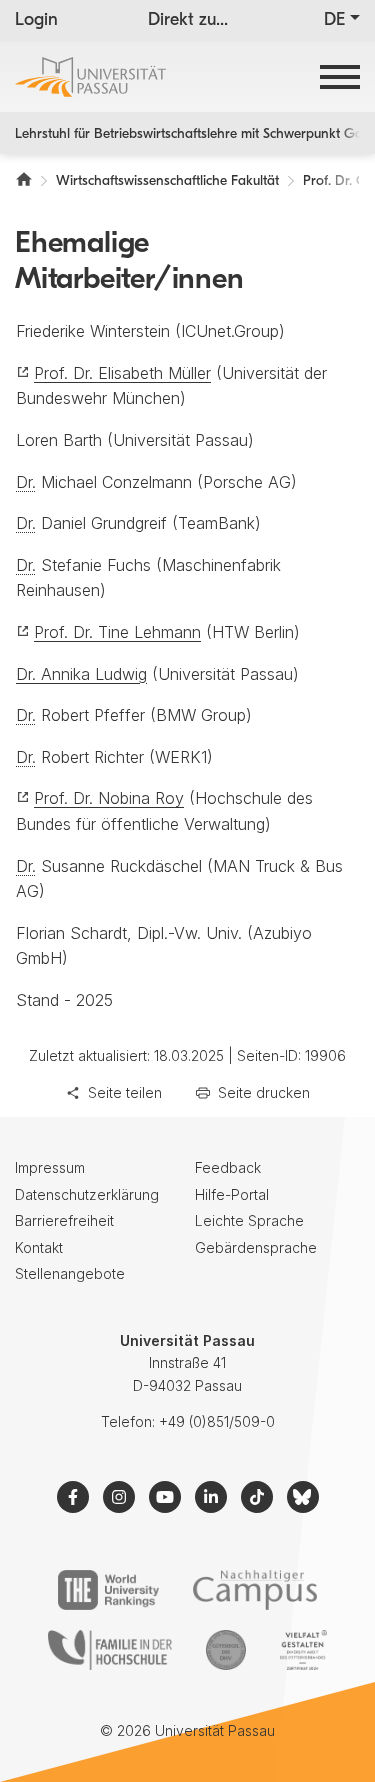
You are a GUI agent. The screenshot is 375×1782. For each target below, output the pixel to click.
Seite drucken (264, 1092)
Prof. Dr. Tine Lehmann (117, 632)
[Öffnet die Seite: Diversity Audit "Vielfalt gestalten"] (303, 1650)
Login (36, 21)
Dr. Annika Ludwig (81, 674)
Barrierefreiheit (64, 1220)
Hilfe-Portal (232, 1194)
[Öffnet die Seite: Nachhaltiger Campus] (255, 1590)
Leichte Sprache (249, 1220)
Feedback (228, 1167)
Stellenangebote (70, 1273)
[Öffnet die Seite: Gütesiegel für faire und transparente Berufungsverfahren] (226, 1650)
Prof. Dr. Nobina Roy (109, 798)
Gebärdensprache (256, 1247)
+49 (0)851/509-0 (217, 1421)
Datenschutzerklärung (87, 1194)
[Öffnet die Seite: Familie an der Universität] (110, 1650)
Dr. (26, 482)
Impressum (50, 1167)
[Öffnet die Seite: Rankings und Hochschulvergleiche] (108, 1590)
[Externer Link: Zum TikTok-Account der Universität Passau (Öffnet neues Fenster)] (257, 1497)
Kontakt (39, 1247)
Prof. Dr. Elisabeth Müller (122, 373)
